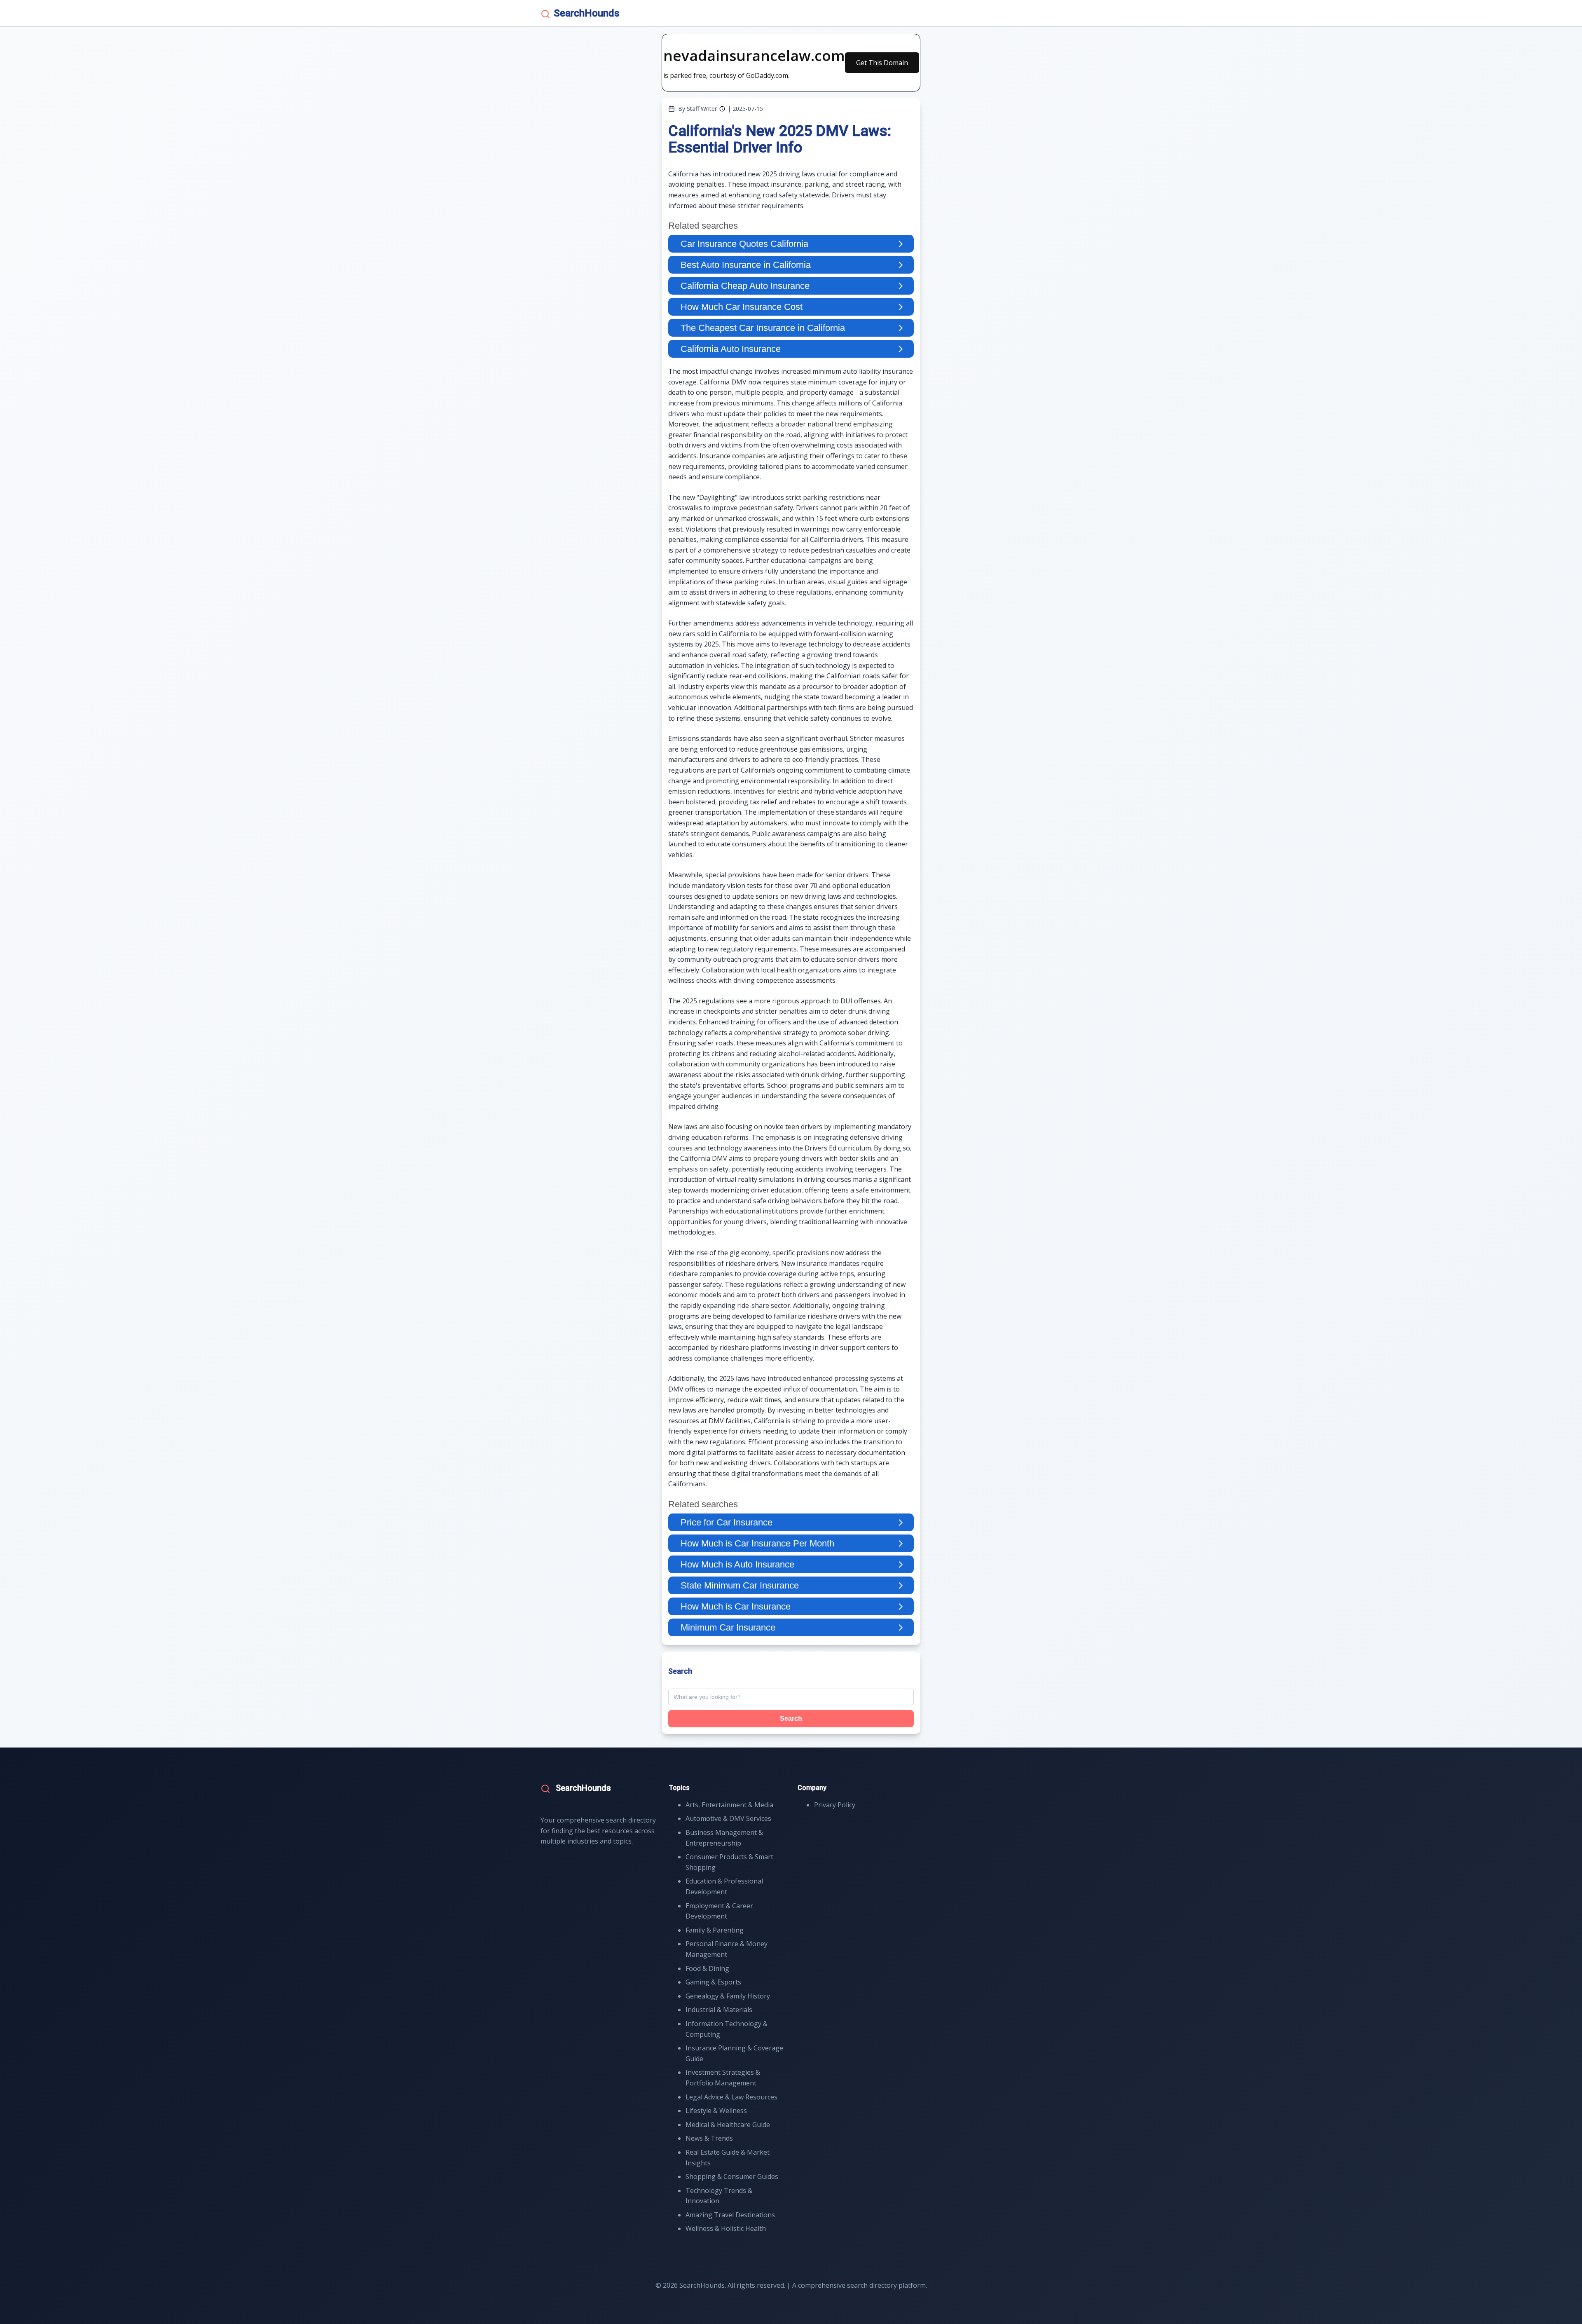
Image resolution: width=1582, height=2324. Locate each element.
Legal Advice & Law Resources (731, 2097)
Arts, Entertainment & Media (729, 1805)
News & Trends (709, 2138)
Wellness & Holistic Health (726, 2228)
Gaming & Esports (713, 1982)
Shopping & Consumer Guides (732, 2176)
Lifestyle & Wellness (716, 2111)
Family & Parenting (715, 1930)
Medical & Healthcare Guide (728, 2125)
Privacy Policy (835, 1805)
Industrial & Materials (719, 2010)
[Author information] (722, 109)
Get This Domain (882, 63)
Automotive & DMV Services (728, 1818)
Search (791, 1718)
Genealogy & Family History (728, 1996)
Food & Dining (707, 1968)
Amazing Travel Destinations (730, 2215)
